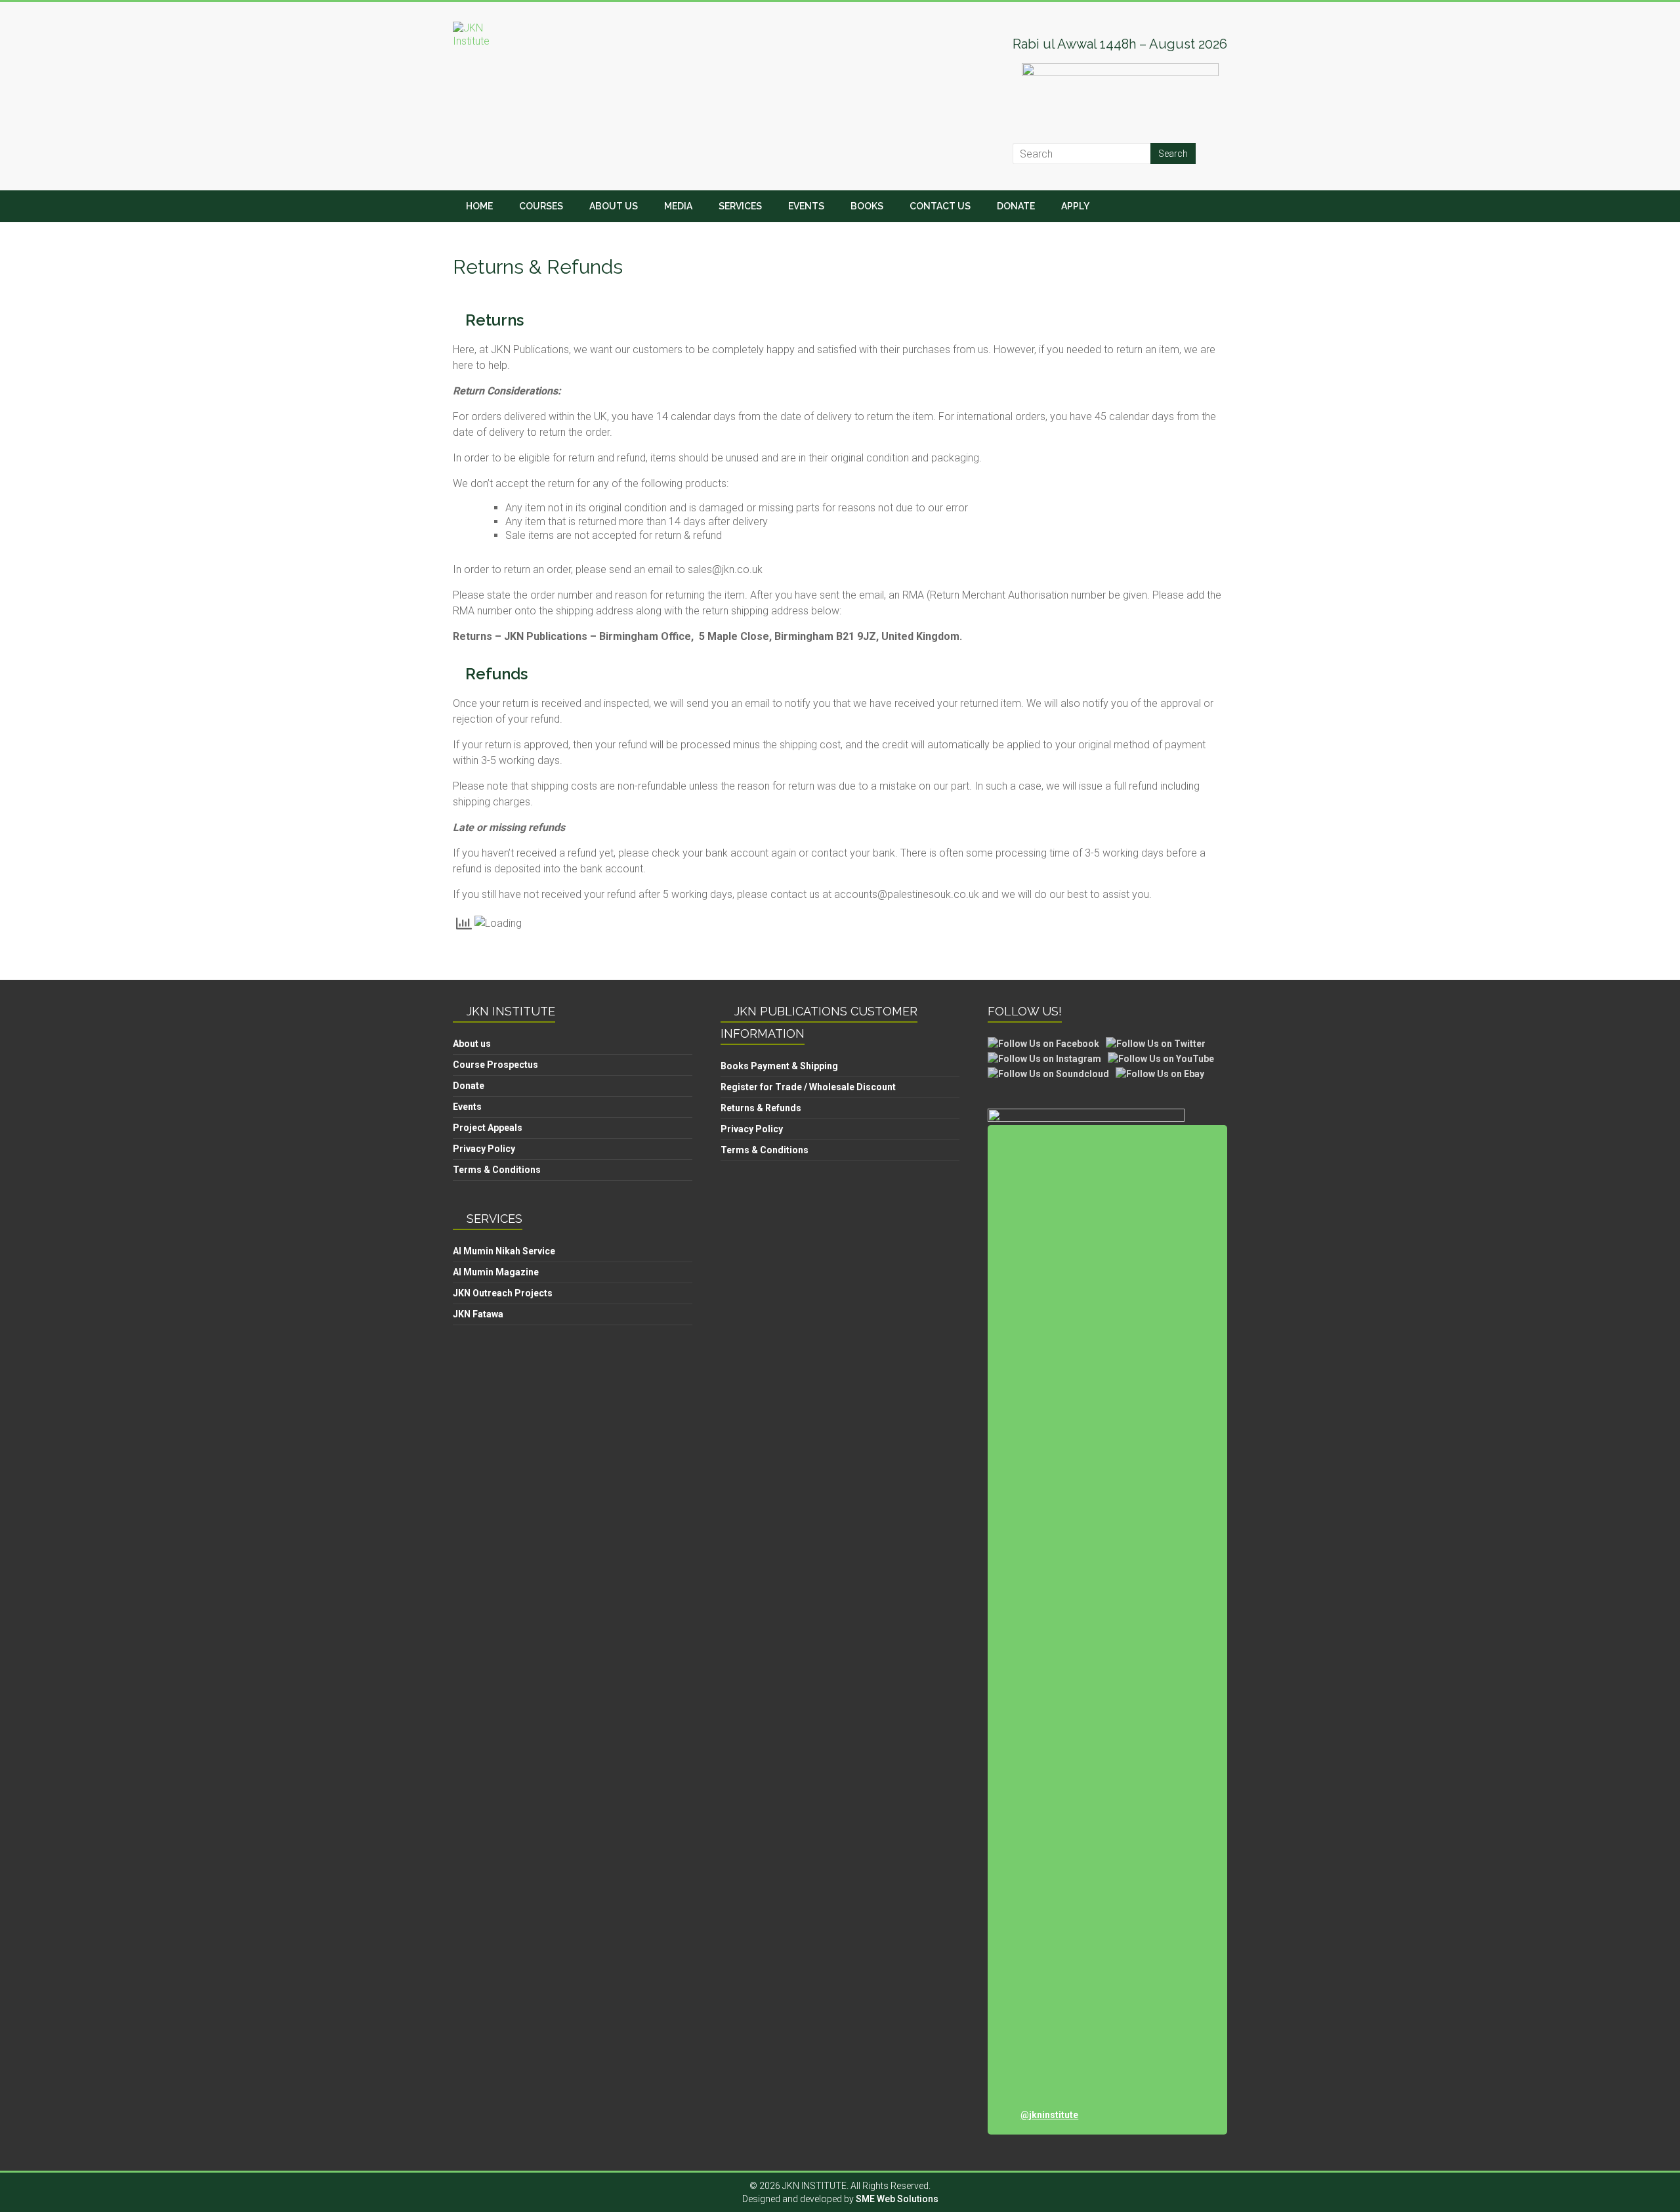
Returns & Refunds (761, 1108)
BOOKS (867, 206)
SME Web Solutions (897, 2199)
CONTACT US (940, 206)
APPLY (1075, 206)
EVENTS (806, 206)
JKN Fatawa (478, 1314)
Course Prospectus (495, 1065)
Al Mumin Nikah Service (504, 1251)
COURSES (541, 206)
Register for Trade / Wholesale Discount (808, 1087)
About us (472, 1044)
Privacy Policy (484, 1149)
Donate (469, 1086)
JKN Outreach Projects (503, 1293)
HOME (479, 206)
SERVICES (740, 206)
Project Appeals (488, 1128)
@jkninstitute (1049, 2115)
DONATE (1016, 206)
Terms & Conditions (497, 1170)
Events (467, 1107)
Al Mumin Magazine (496, 1272)
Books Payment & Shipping (779, 1066)
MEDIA (678, 206)
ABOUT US (614, 206)
